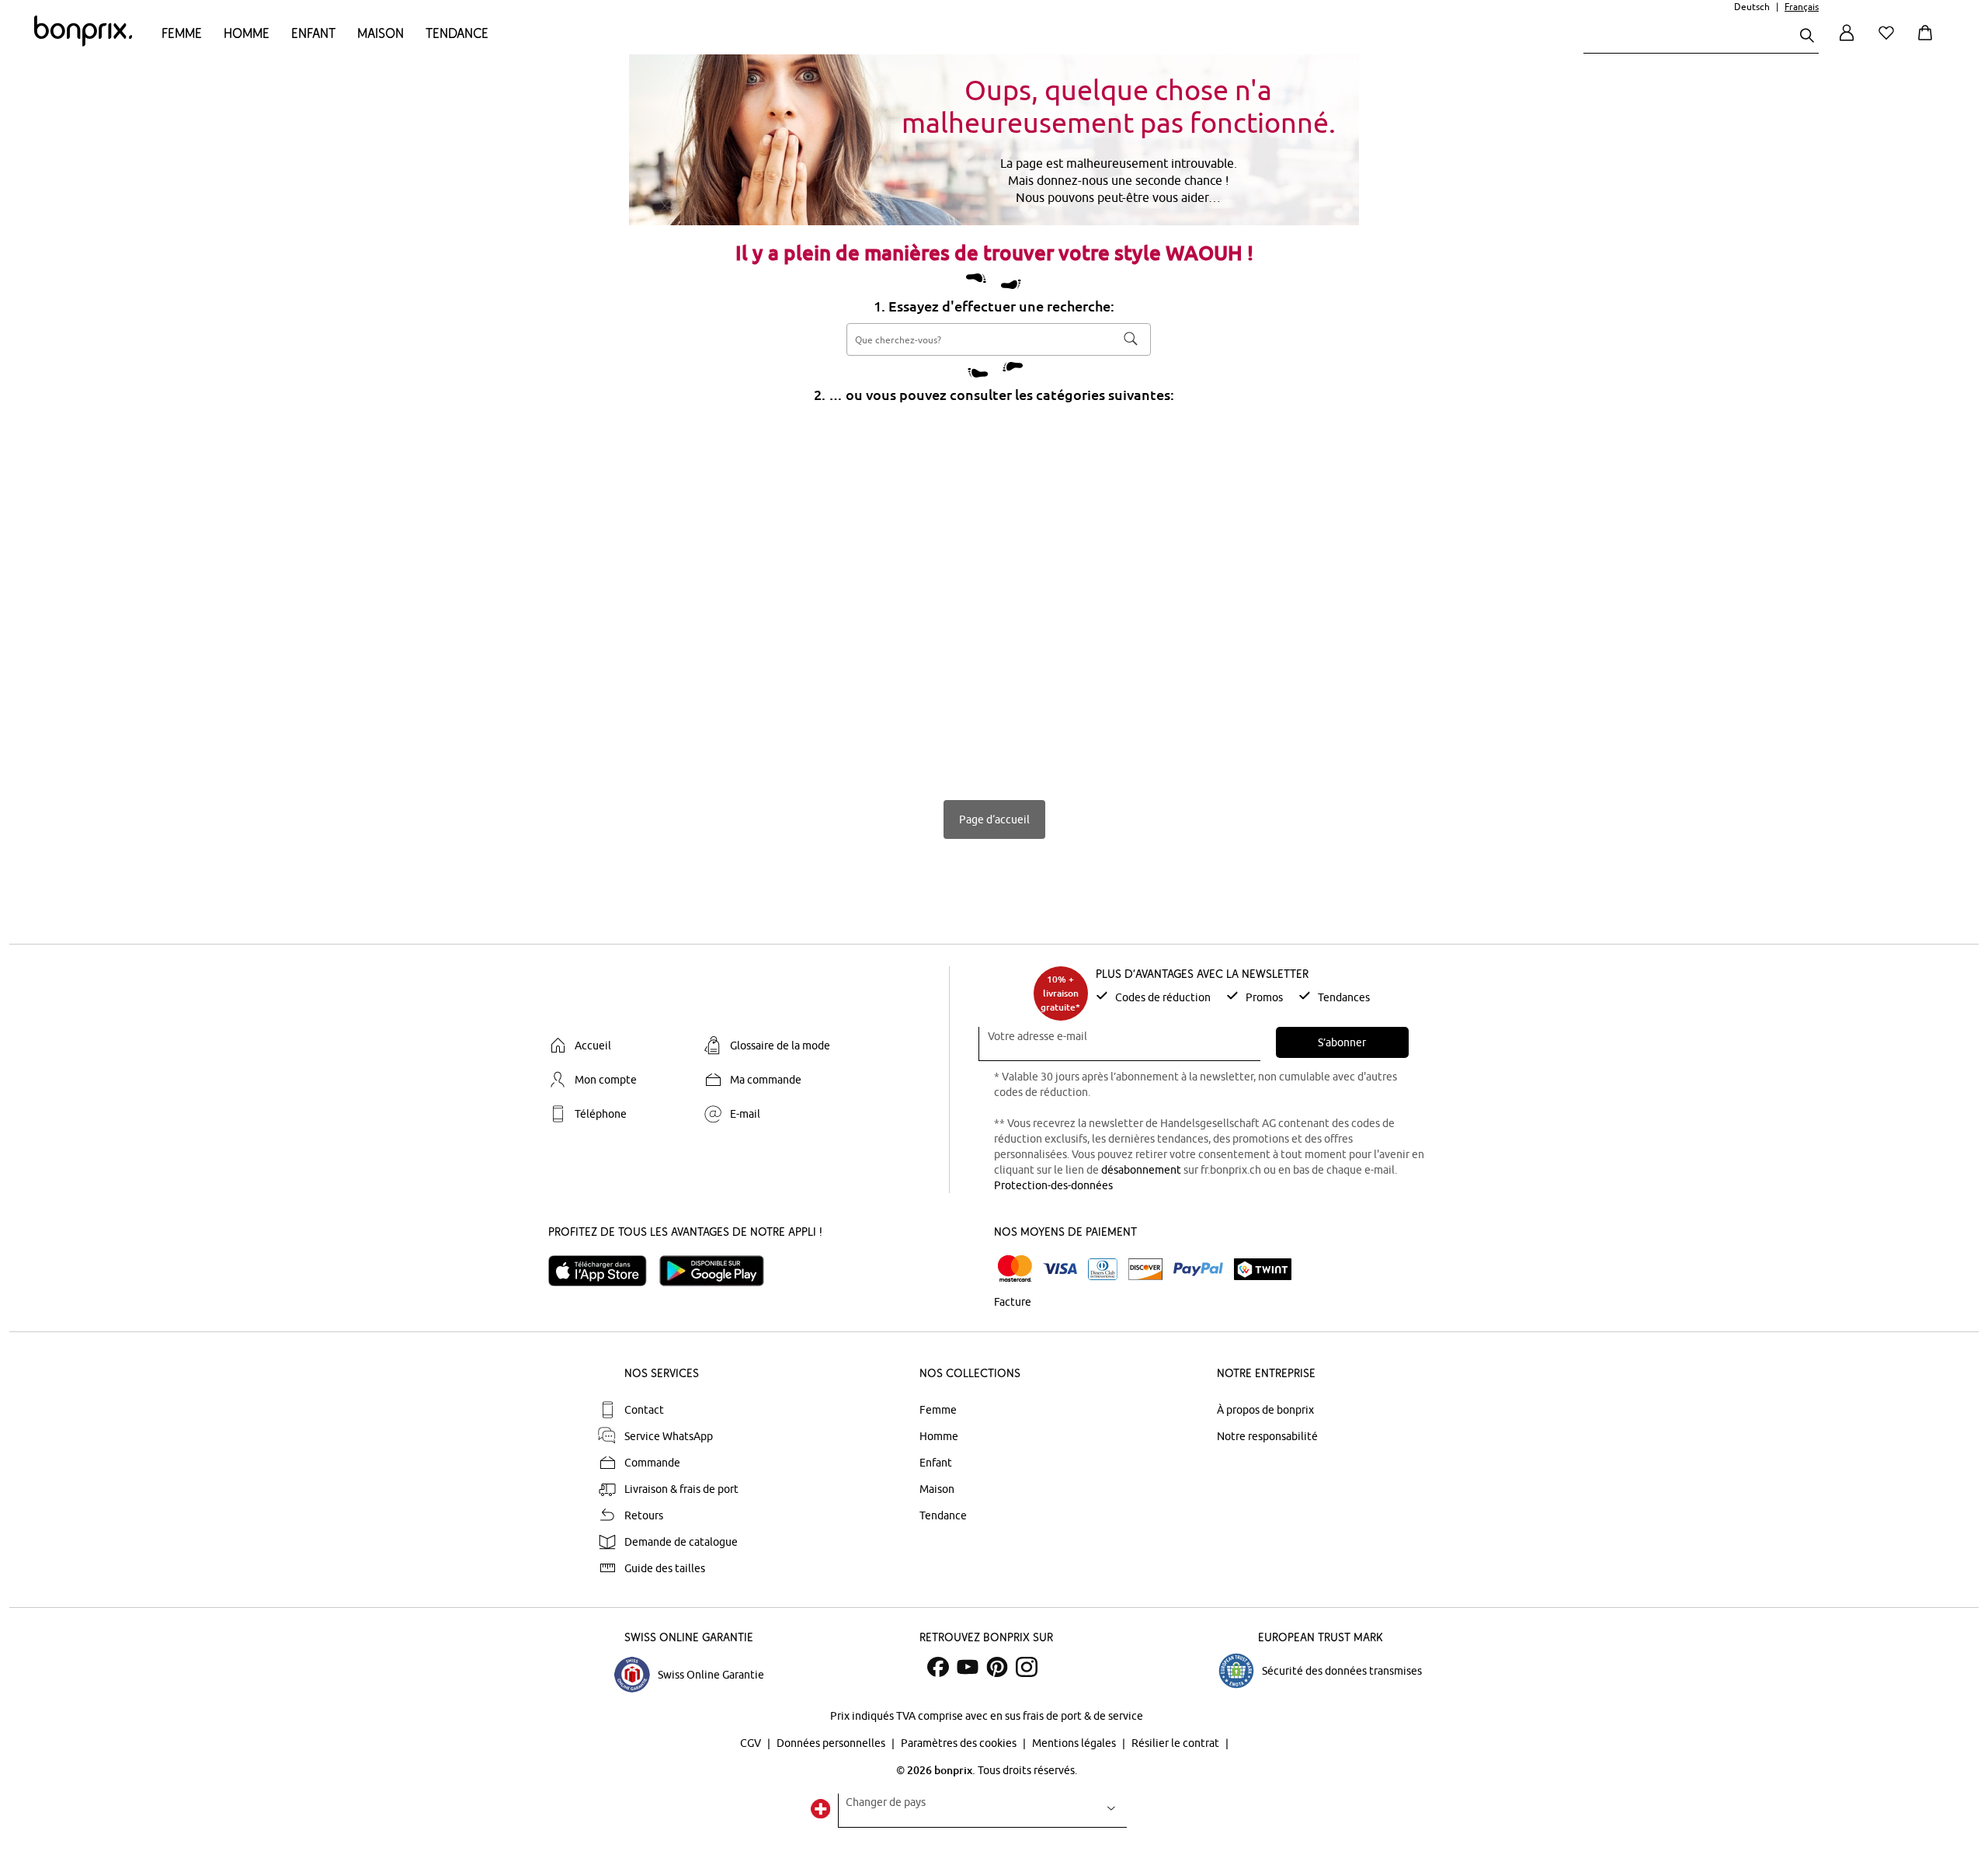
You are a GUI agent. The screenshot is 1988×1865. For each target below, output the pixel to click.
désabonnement (1141, 1170)
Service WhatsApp (669, 1436)
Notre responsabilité (1267, 1436)
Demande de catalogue (681, 1542)
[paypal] (1198, 1269)
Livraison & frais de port (681, 1489)
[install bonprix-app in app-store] (604, 1271)
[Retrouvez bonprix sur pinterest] (997, 1667)
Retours (644, 1515)
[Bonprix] (83, 43)
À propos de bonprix (1265, 1410)
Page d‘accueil (994, 819)
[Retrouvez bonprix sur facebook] (938, 1667)
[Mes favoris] (1889, 42)
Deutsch (1752, 7)
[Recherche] (1807, 37)
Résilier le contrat (1176, 1743)
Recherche (1131, 339)
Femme (182, 33)
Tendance (457, 33)
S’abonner (1342, 1042)
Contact (644, 1410)
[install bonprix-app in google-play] (718, 1271)
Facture (1013, 1302)
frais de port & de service (1083, 1716)
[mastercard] (1015, 1269)
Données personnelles (832, 1743)
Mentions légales (1075, 1743)
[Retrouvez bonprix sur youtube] (968, 1667)
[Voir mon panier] (1928, 42)
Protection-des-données (1053, 1185)
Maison (381, 33)
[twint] (1263, 1269)
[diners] (1103, 1269)
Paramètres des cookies (960, 1743)
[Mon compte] (1847, 42)
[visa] (1060, 1269)
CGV (752, 1743)
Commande (652, 1463)
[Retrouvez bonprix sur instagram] (1027, 1667)
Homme (247, 33)
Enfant (313, 33)
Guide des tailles (665, 1568)
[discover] (1145, 1269)
